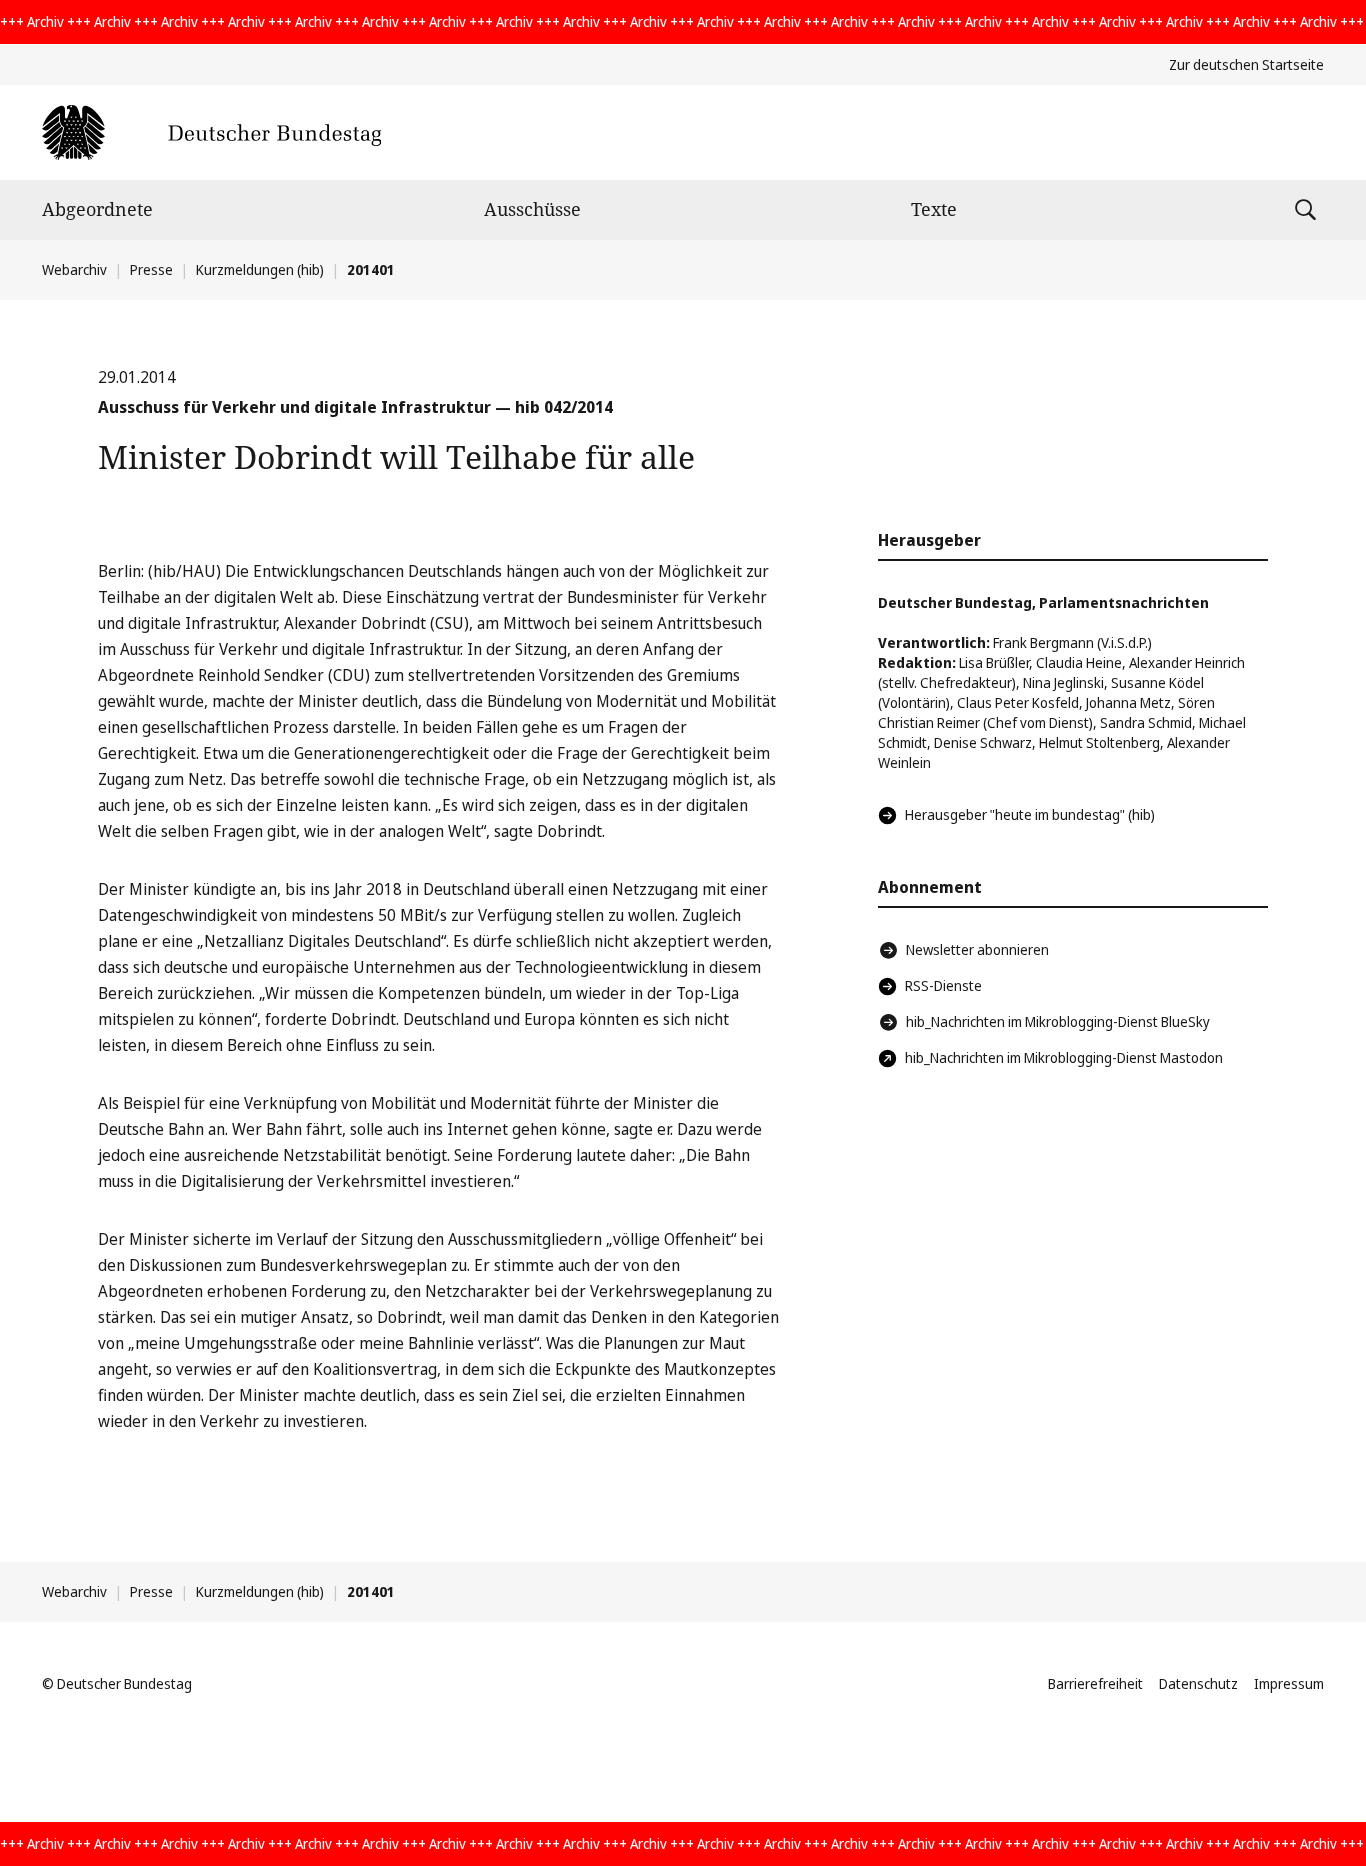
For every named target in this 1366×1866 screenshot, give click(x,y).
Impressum (1289, 1683)
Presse (151, 269)
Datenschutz (1198, 1683)
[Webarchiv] (211, 132)
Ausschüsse (532, 209)
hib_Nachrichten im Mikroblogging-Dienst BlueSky (1058, 1021)
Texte (934, 209)
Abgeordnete (97, 209)
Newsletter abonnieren (977, 949)
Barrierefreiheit (1095, 1683)
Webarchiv (74, 269)
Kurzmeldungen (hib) (260, 269)
